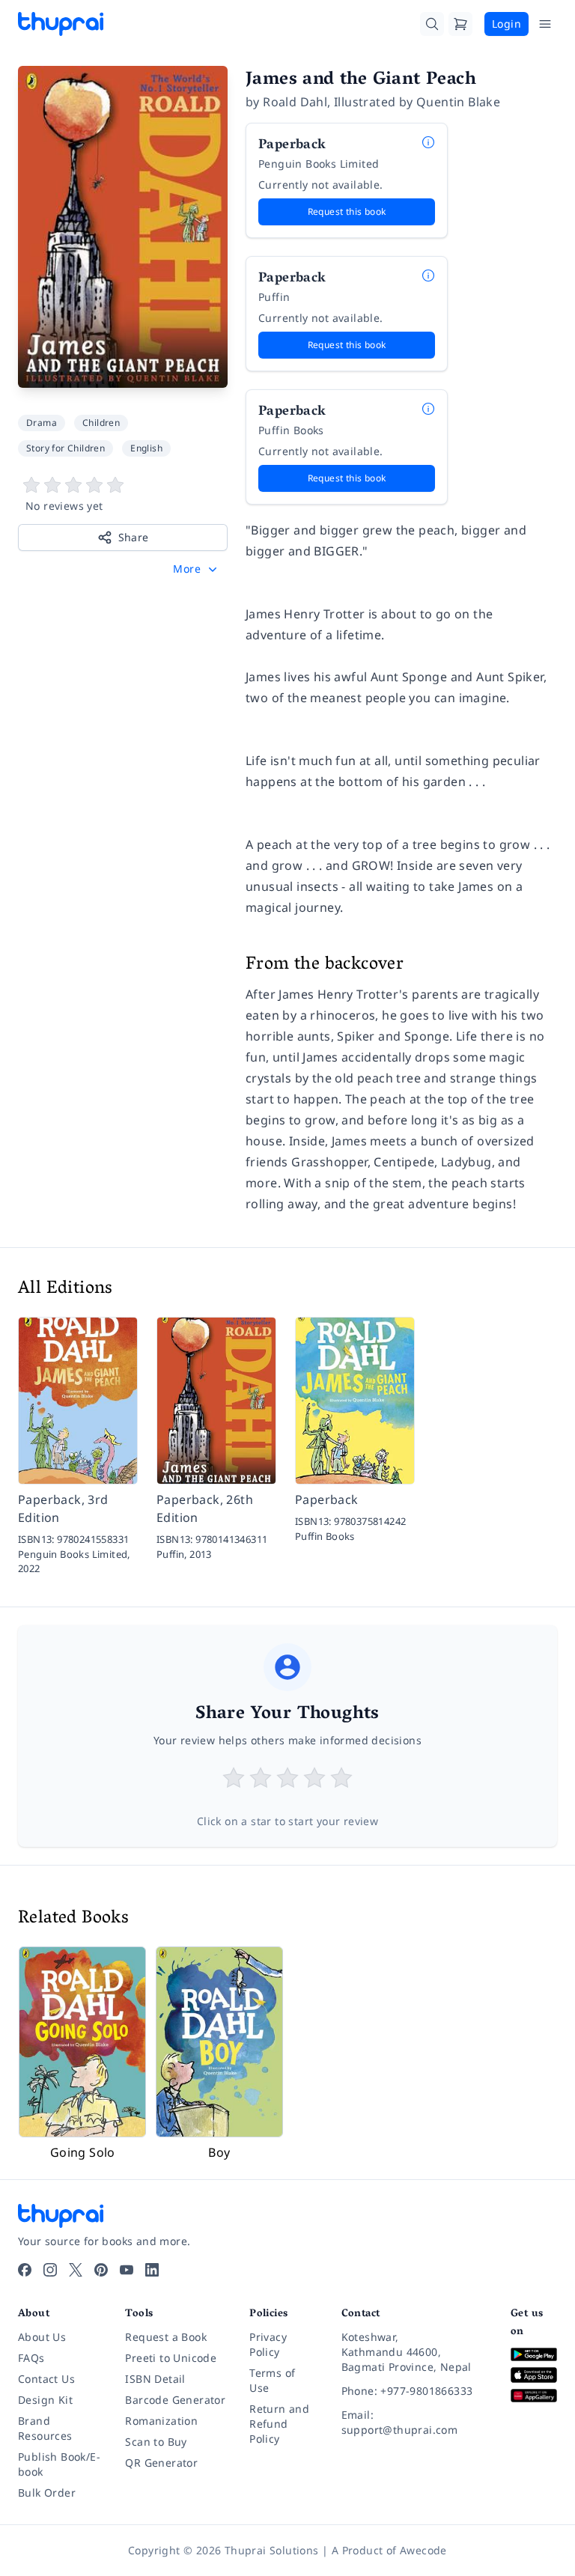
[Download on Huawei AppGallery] (534, 2396)
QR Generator (161, 2463)
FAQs (31, 2358)
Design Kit (45, 2400)
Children (101, 423)
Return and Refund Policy (279, 2424)
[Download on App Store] (534, 2375)
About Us (42, 2337)
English (146, 448)
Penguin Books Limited (319, 164)
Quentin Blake (458, 102)
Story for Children (66, 448)
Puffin (274, 297)
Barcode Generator (175, 2400)
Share (134, 537)
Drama (42, 423)
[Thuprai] (61, 24)
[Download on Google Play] (534, 2355)
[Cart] (460, 24)
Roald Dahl (295, 102)
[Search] (432, 24)
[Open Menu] (545, 24)
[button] (197, 569)
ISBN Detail (155, 2379)
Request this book (347, 211)
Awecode (423, 2550)
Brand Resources (45, 2428)
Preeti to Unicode (171, 2358)
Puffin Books (291, 430)
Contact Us (46, 2379)
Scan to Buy (156, 2442)
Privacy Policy (268, 2344)
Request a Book (166, 2337)
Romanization (161, 2421)
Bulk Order (47, 2493)
